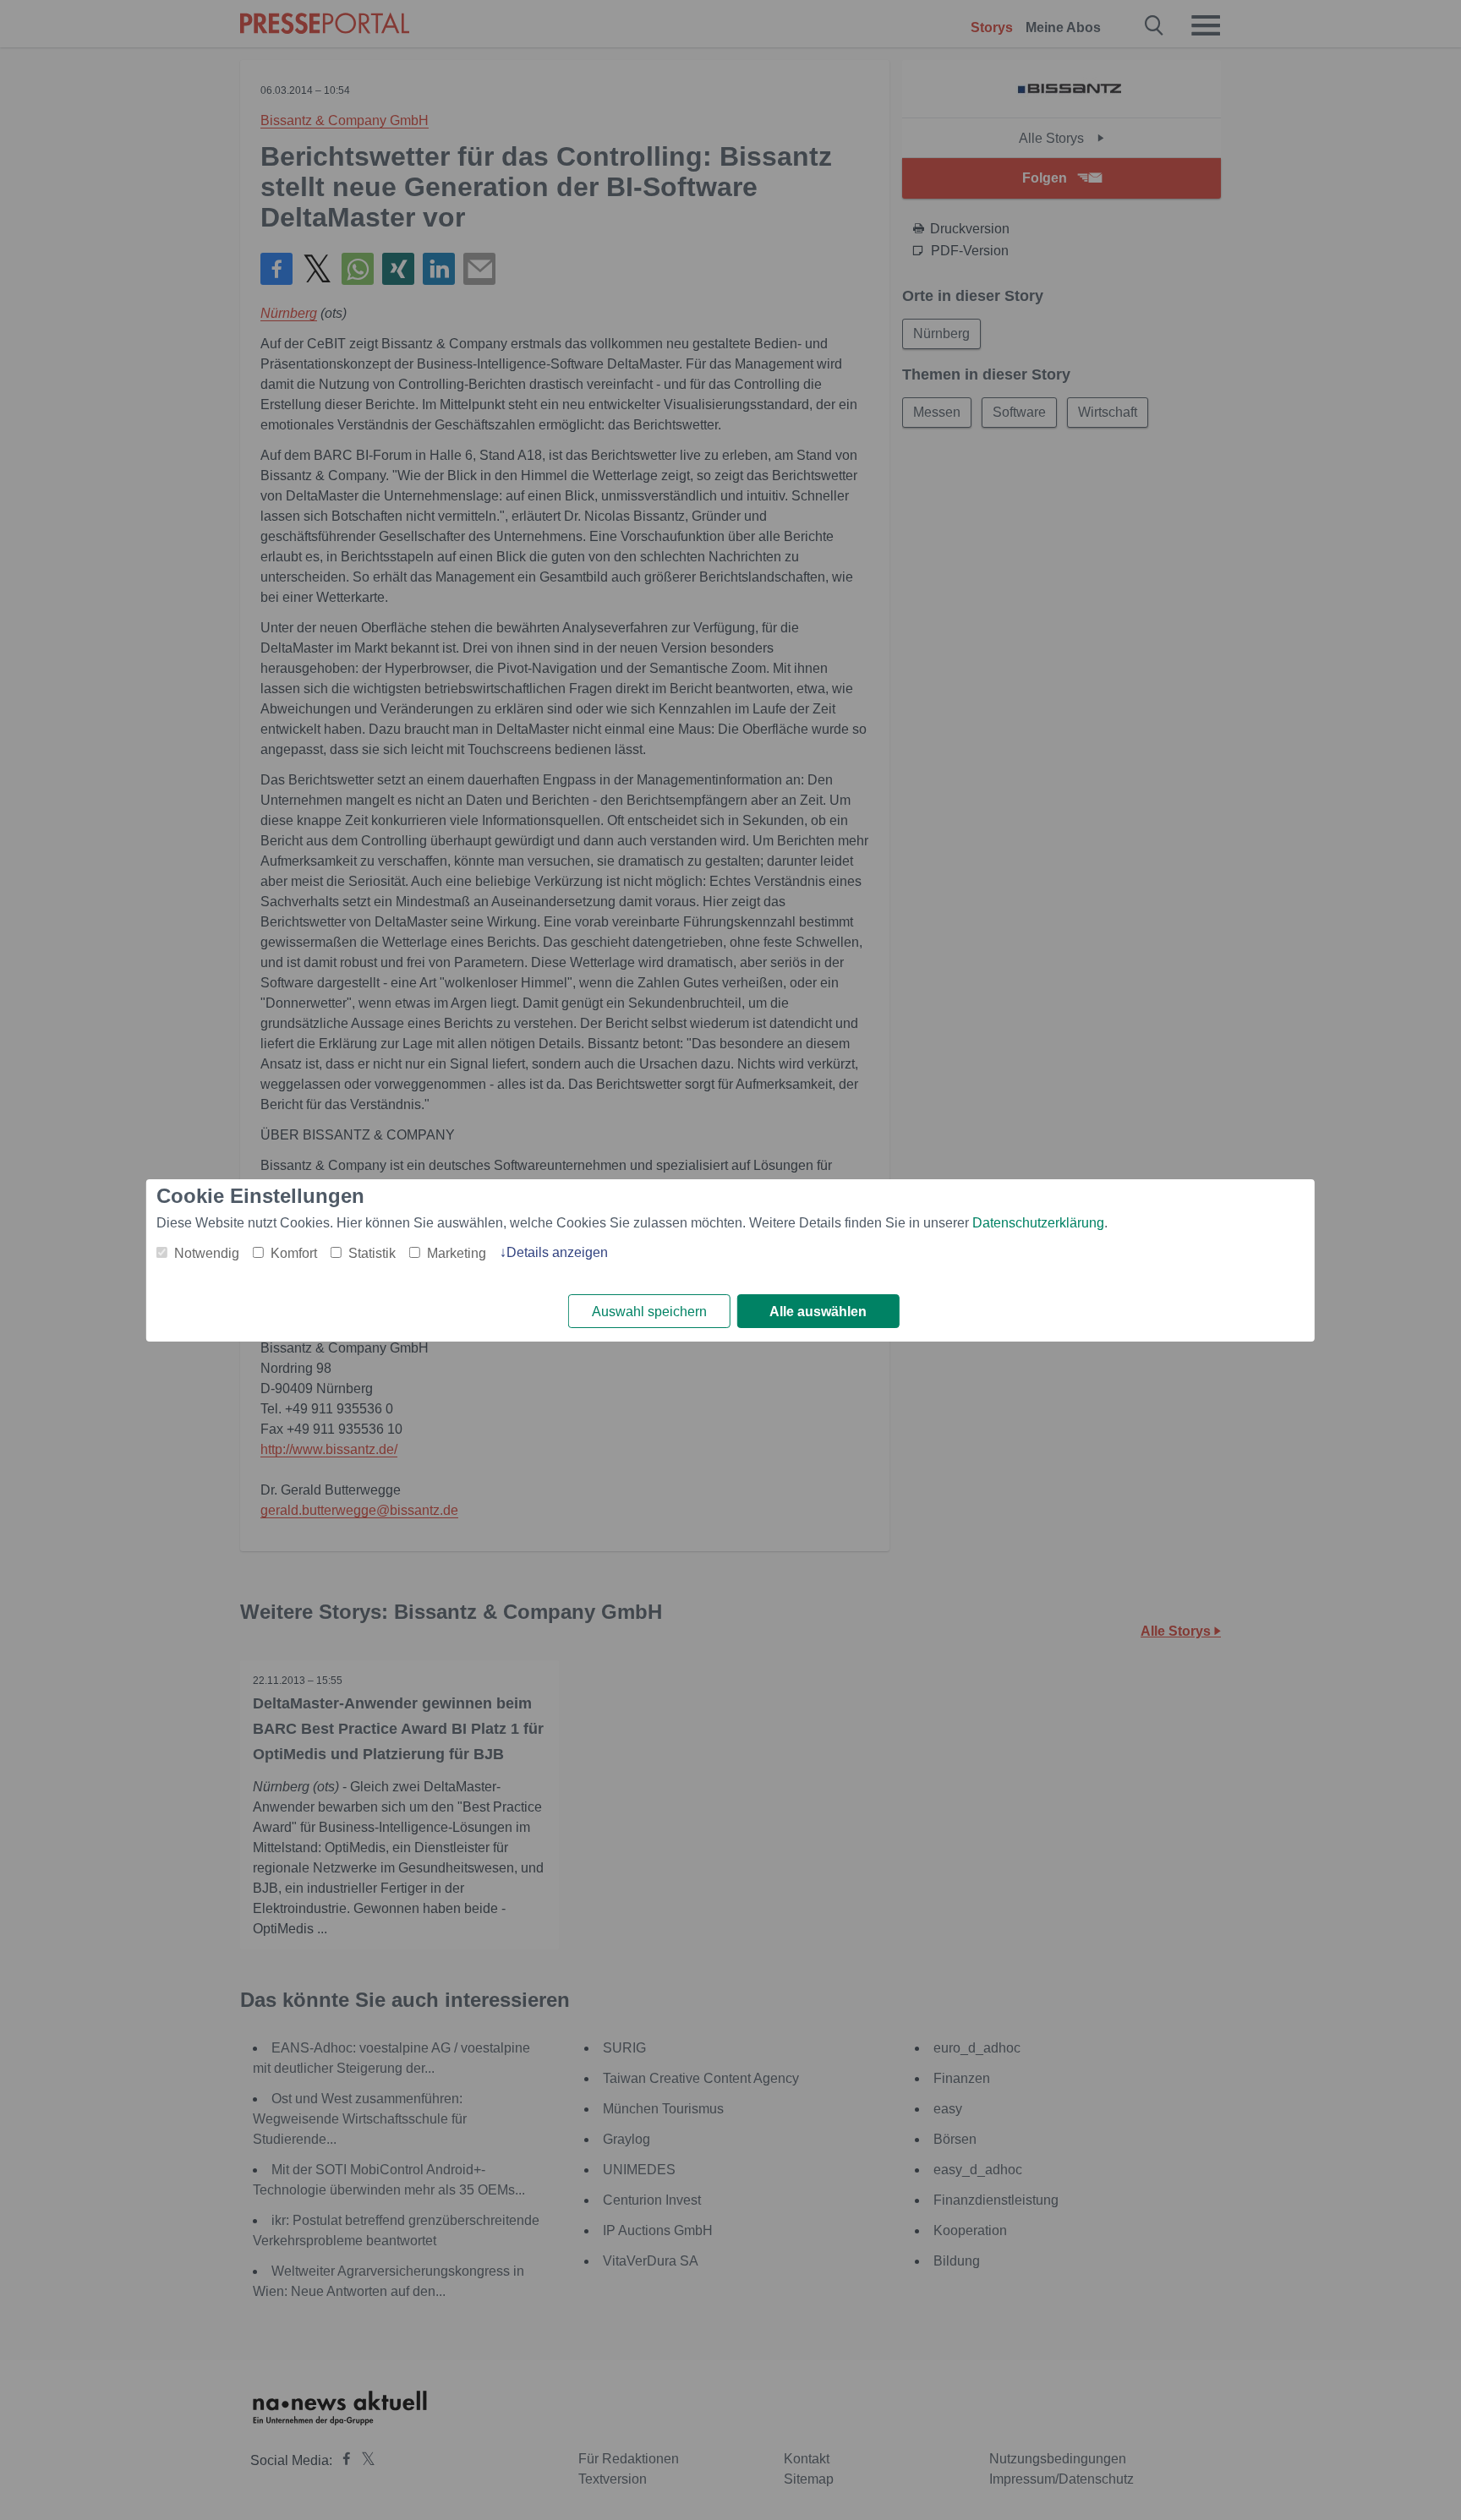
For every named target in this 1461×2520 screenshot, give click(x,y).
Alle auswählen (818, 1312)
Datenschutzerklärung (1038, 1223)
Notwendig (207, 1253)
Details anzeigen (557, 1252)
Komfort (294, 1253)
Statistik (372, 1253)
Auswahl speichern (649, 1312)
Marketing (457, 1253)
